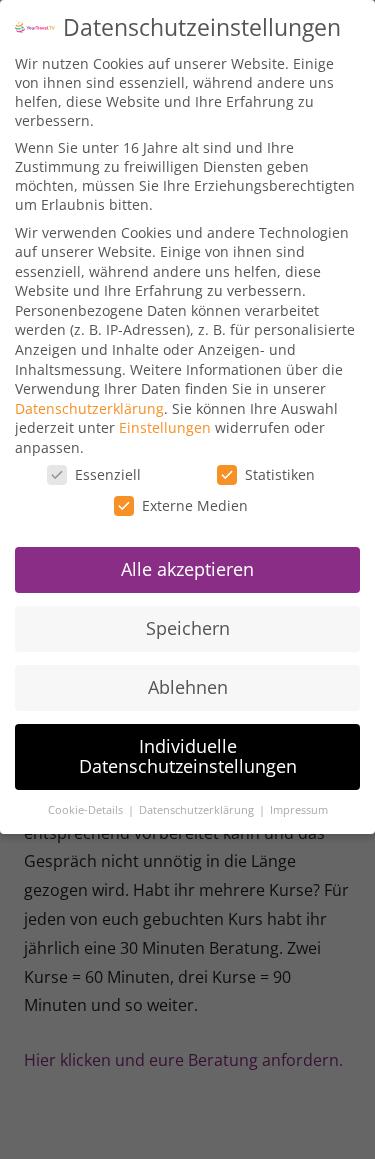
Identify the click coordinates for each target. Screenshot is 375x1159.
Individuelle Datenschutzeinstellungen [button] (188, 756)
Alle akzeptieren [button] (187, 569)
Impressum (299, 810)
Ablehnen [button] (188, 687)
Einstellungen (165, 427)
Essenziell (108, 474)
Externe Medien (195, 505)
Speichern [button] (188, 628)
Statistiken (280, 474)
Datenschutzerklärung (89, 408)
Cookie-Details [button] (87, 810)
